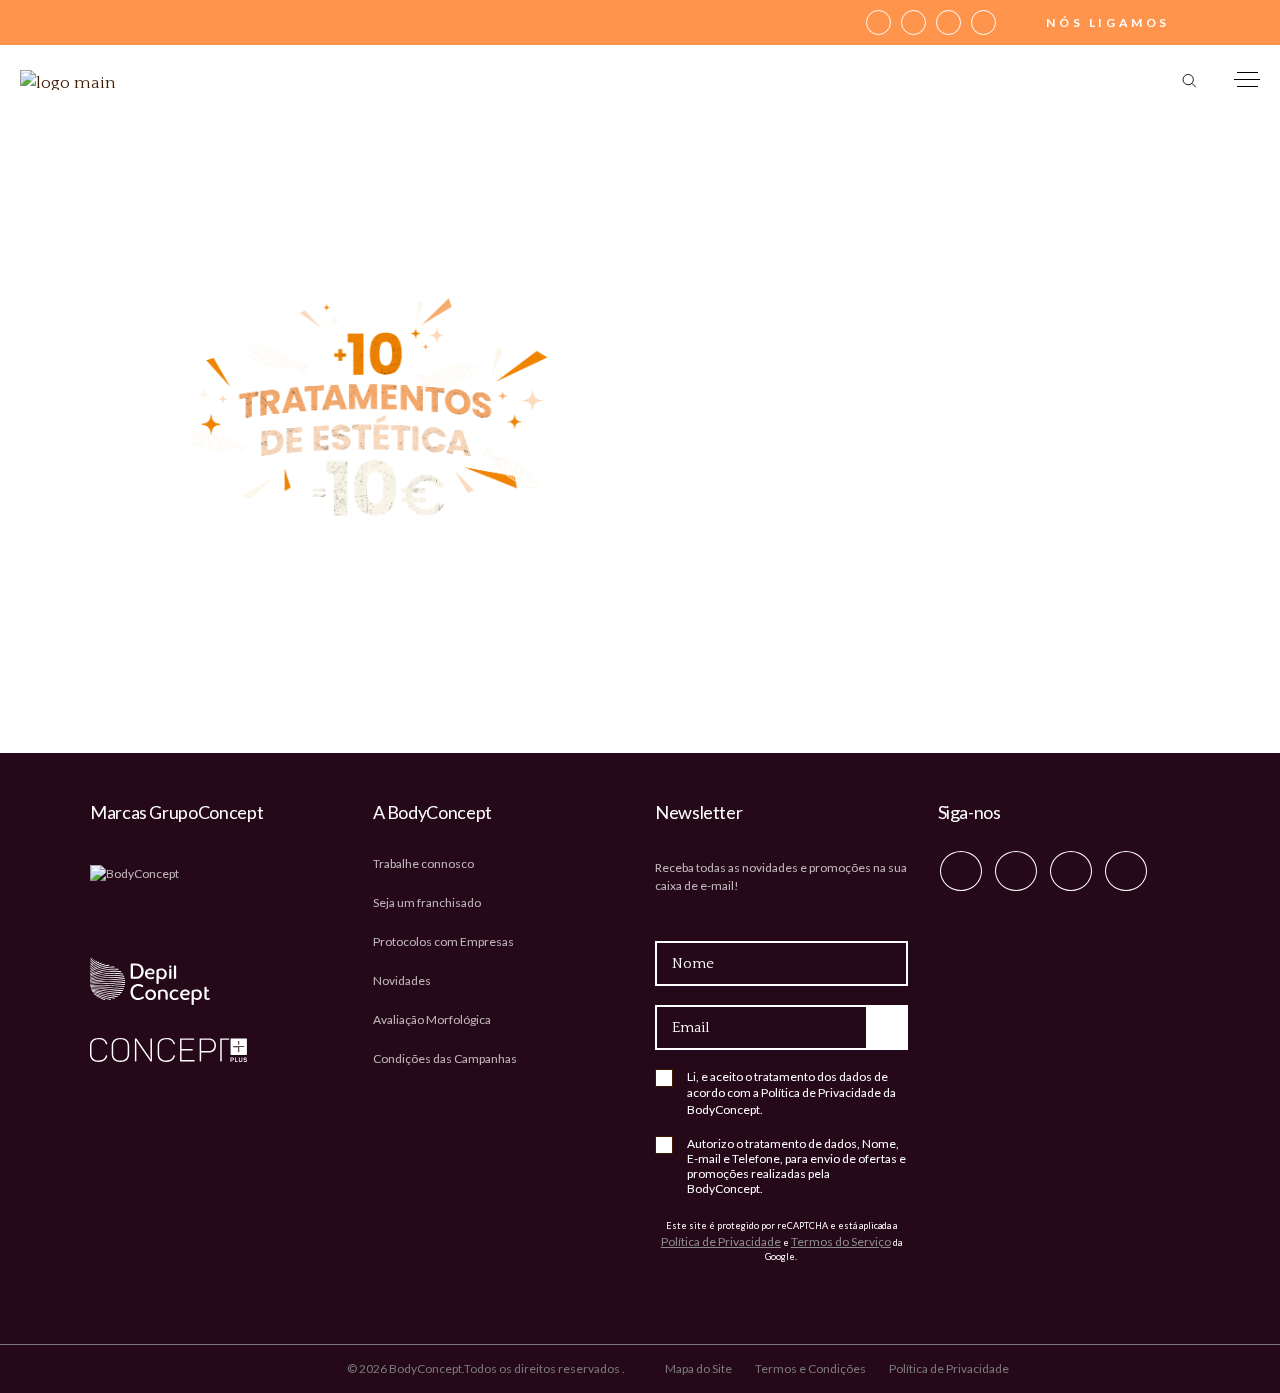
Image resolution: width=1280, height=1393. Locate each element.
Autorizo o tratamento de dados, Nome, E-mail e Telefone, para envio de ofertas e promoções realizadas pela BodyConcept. (796, 1166)
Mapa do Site (698, 1368)
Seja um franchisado (427, 902)
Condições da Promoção (915, 592)
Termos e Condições (810, 1368)
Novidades (402, 980)
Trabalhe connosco (423, 863)
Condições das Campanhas (445, 1058)
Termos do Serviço (841, 1241)
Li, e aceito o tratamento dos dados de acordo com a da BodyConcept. (791, 1093)
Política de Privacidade (821, 1092)
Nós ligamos (1108, 22)
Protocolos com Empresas (443, 941)
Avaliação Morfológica (432, 1019)
